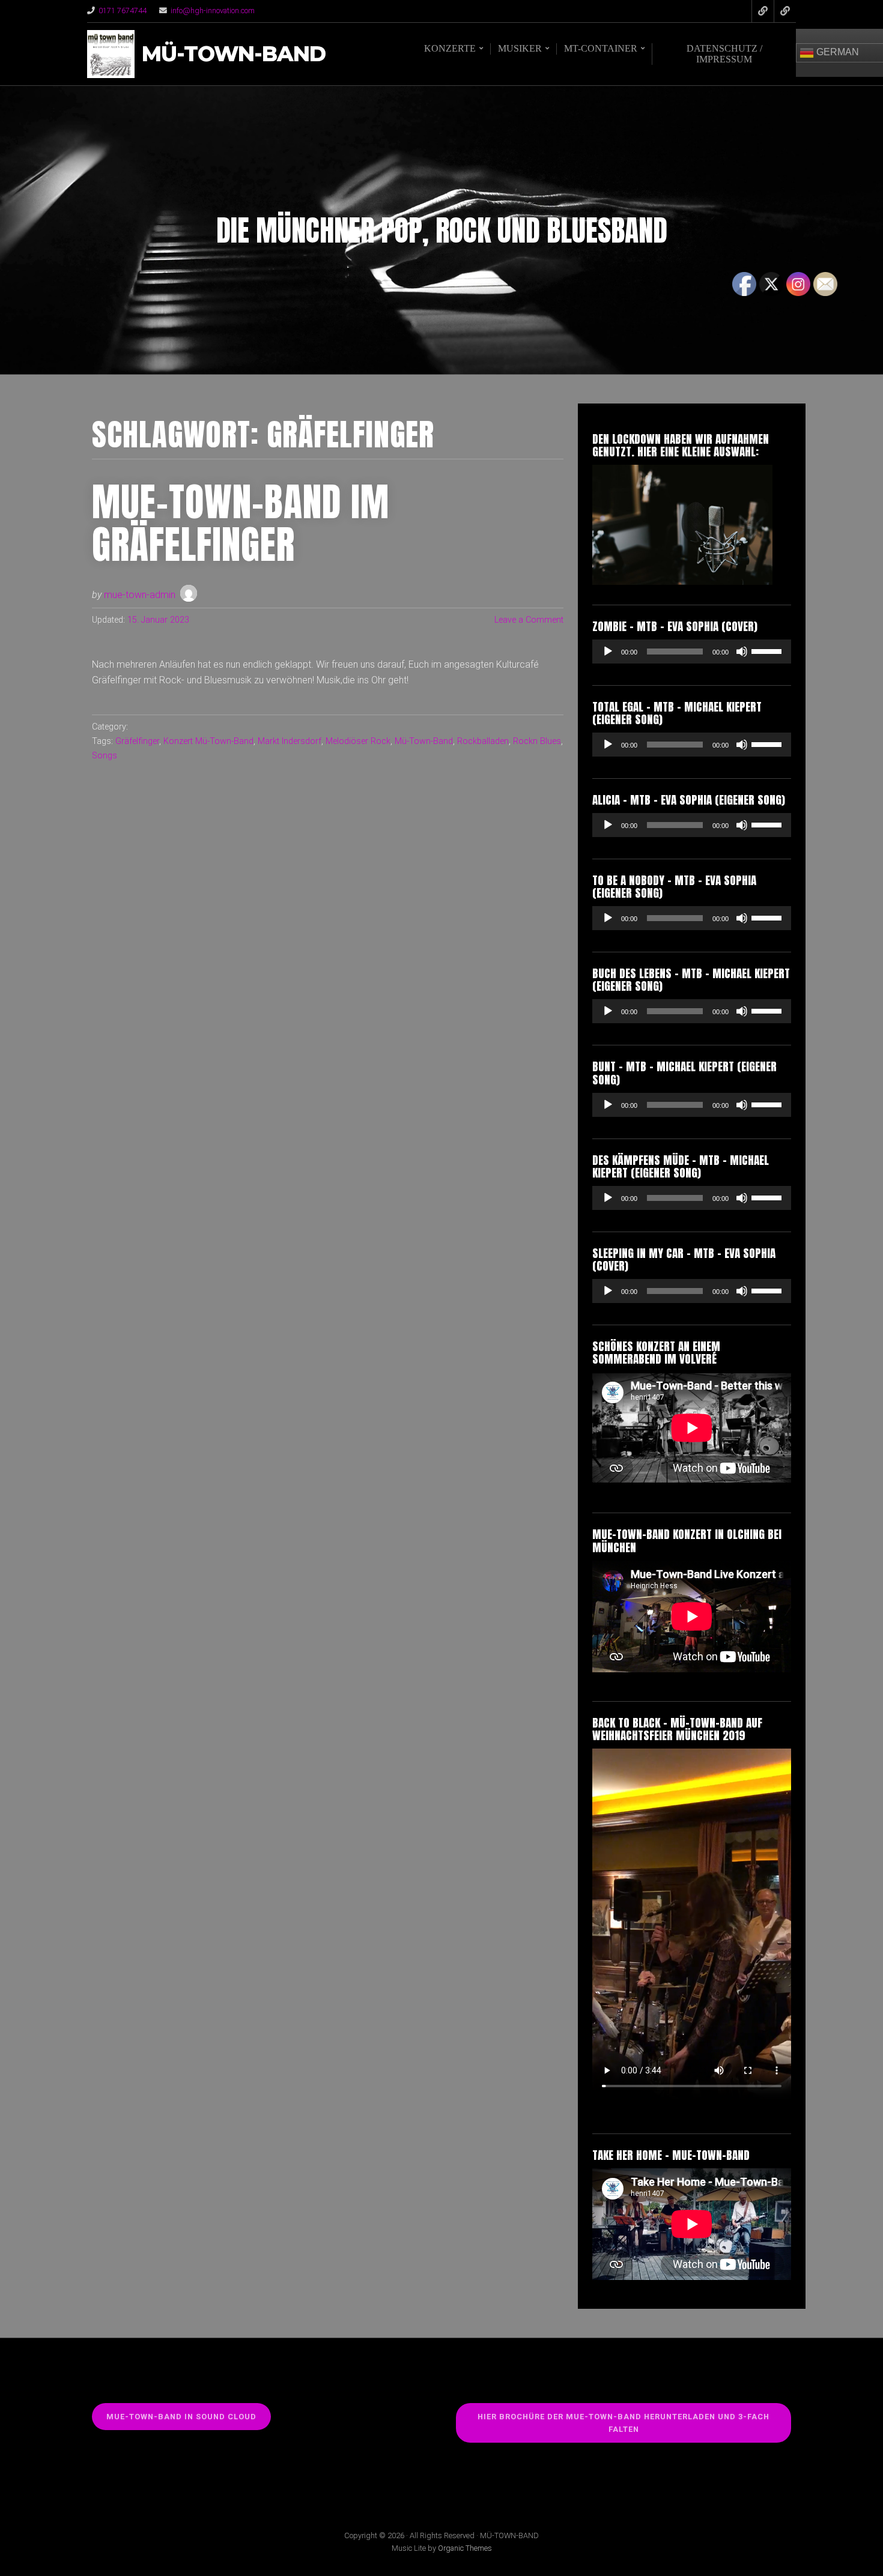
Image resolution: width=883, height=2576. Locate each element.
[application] (692, 652)
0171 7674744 (123, 11)
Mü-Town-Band (424, 741)
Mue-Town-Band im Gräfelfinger (241, 523)
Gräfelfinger (137, 741)
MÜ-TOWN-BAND (234, 54)
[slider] (768, 650)
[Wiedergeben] (608, 652)
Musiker (520, 48)
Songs (105, 756)
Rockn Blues (537, 741)
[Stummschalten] (742, 652)
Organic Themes (465, 2548)
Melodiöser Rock (358, 741)
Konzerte (450, 48)
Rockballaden (483, 741)
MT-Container (601, 48)
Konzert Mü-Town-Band (208, 741)
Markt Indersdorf (290, 741)
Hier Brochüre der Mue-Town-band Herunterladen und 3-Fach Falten (624, 2423)
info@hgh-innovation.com (213, 11)
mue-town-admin (140, 595)
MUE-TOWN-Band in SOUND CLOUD (181, 2417)
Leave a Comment (529, 620)
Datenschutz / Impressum (724, 54)
